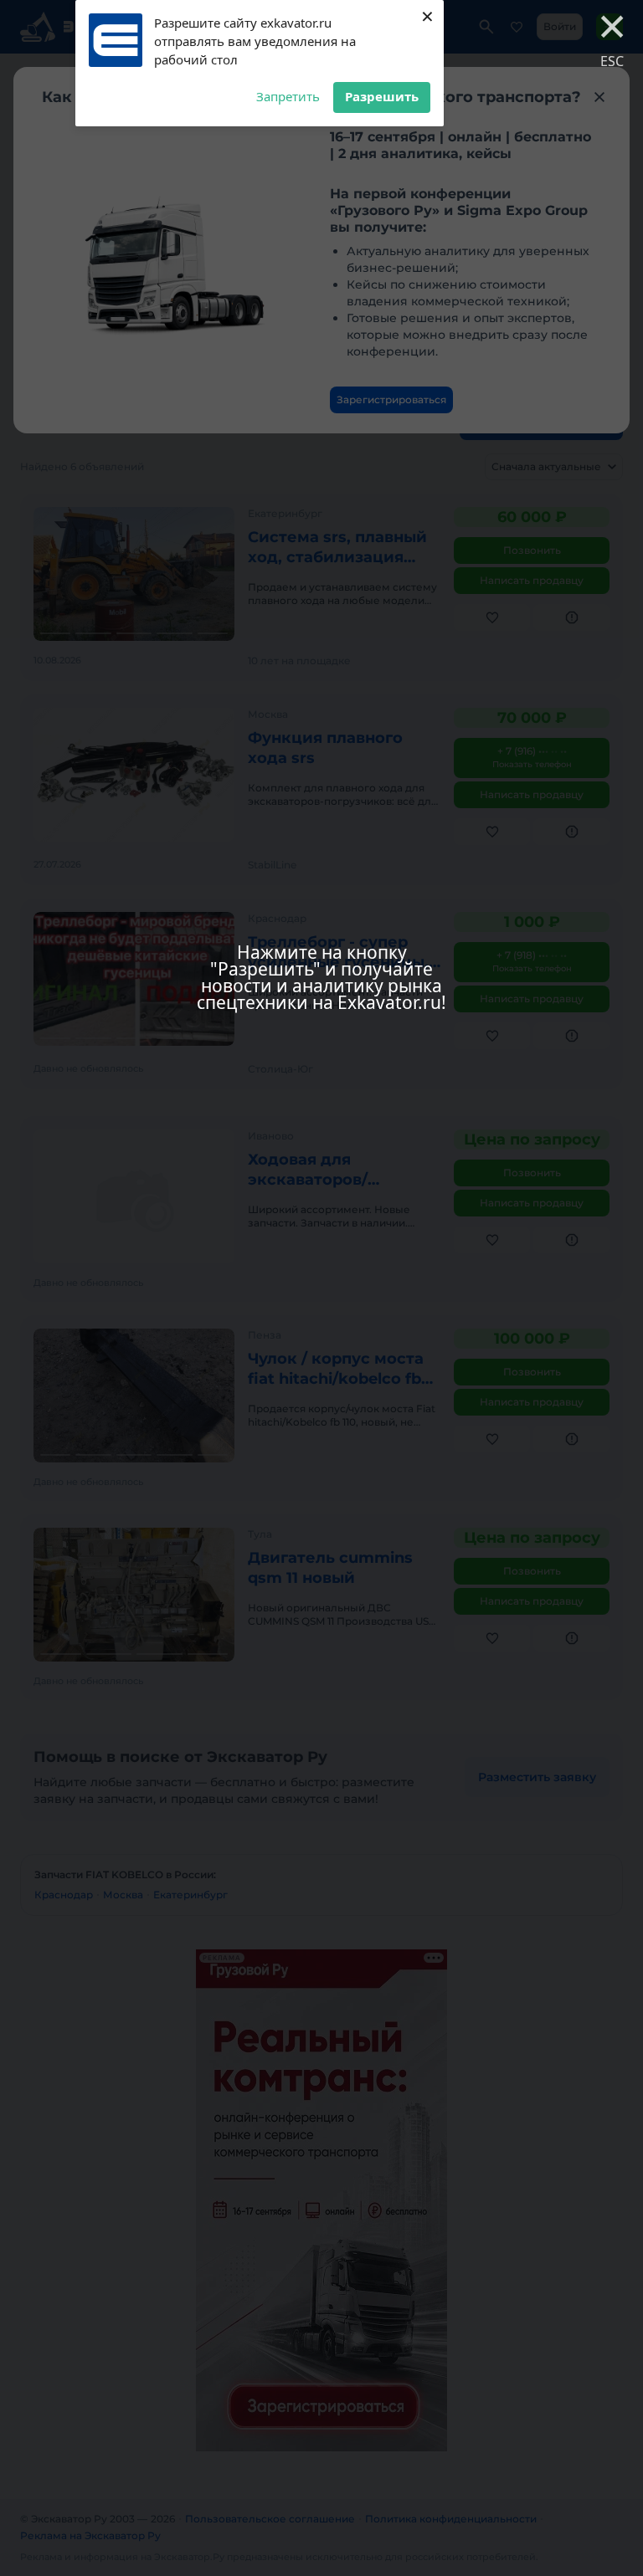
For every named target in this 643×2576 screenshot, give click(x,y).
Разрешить (382, 96)
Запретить (288, 96)
